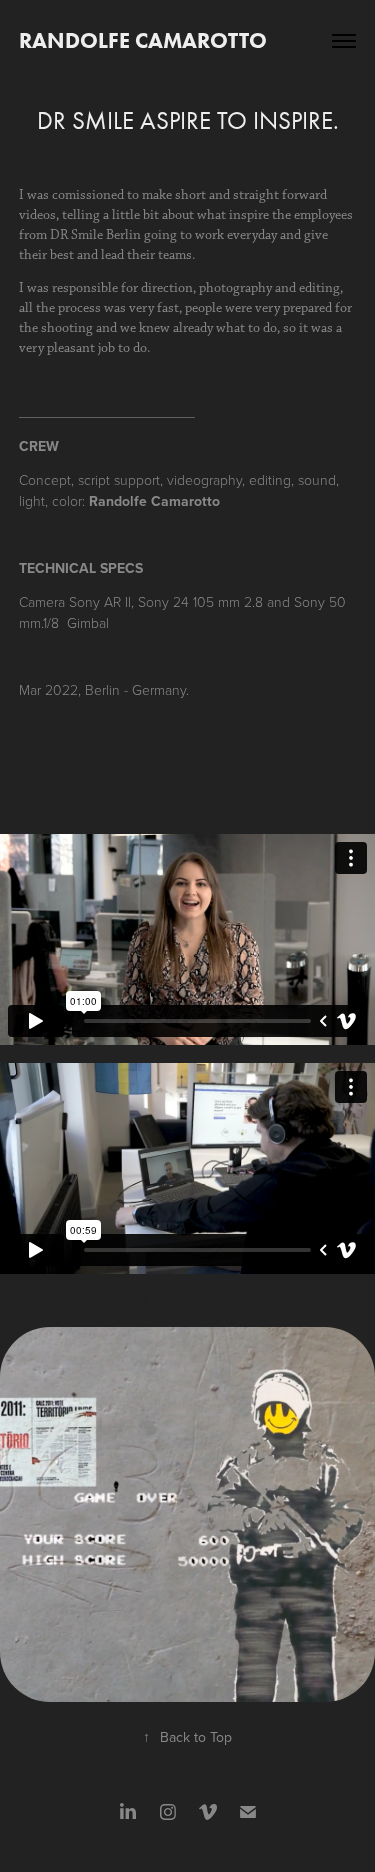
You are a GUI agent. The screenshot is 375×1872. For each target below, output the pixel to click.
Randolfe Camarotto (143, 40)
